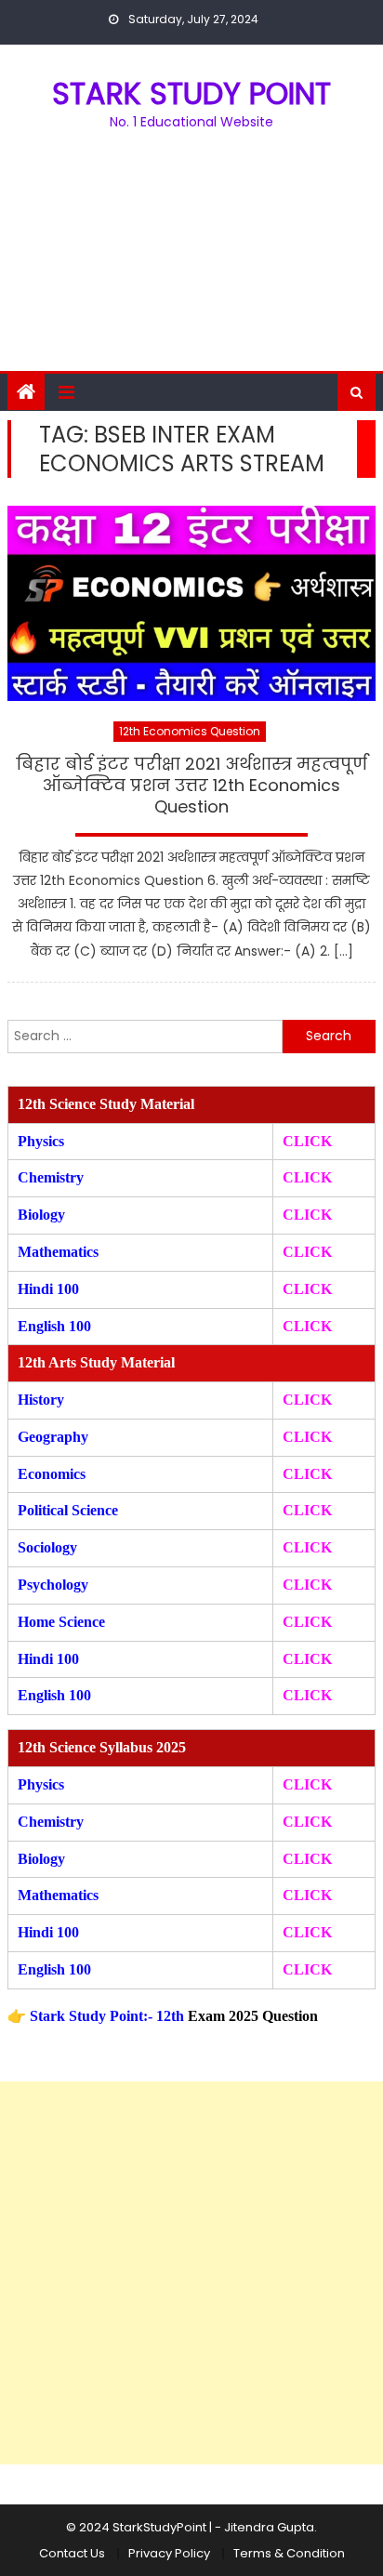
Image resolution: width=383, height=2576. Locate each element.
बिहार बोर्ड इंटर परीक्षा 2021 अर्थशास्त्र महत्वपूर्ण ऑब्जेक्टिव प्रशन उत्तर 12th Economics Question (191, 786)
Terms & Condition (289, 2553)
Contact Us (72, 2553)
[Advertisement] (191, 262)
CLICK (307, 1252)
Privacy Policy (169, 2553)
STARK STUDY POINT (191, 93)
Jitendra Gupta (269, 2527)
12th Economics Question (190, 731)
